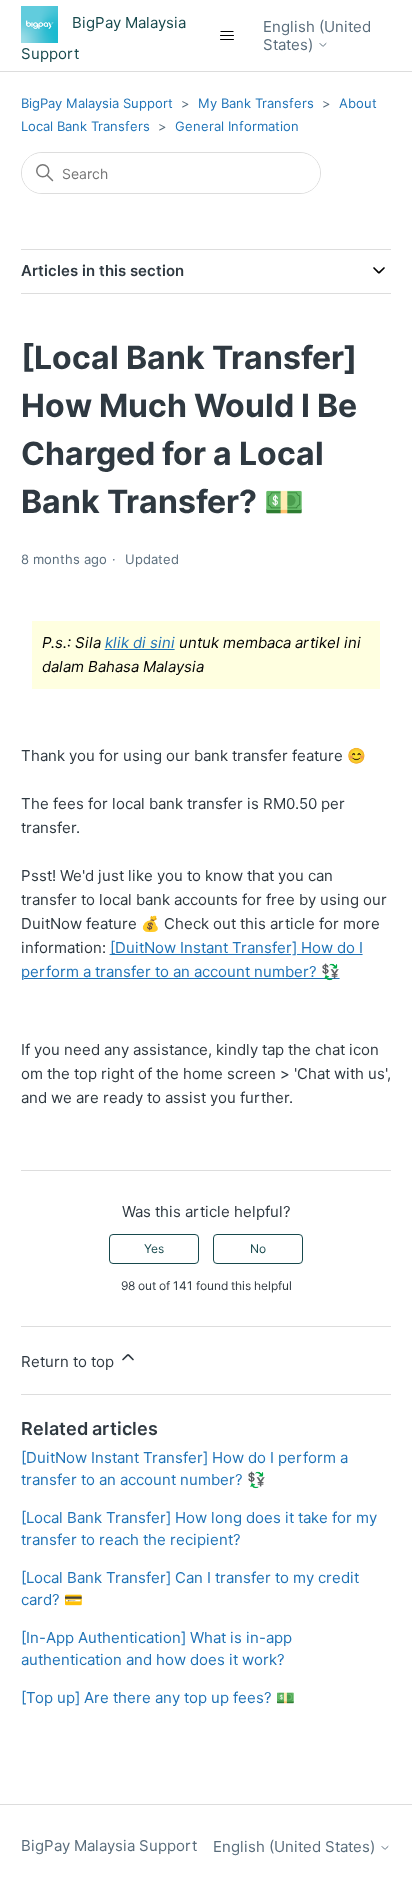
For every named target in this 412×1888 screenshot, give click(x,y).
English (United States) (317, 35)
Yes (154, 1248)
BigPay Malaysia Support (99, 103)
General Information (237, 126)
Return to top (69, 1361)
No (258, 1248)
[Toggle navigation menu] (227, 36)
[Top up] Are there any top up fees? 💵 (158, 1697)
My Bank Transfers (256, 103)
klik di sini (140, 642)
